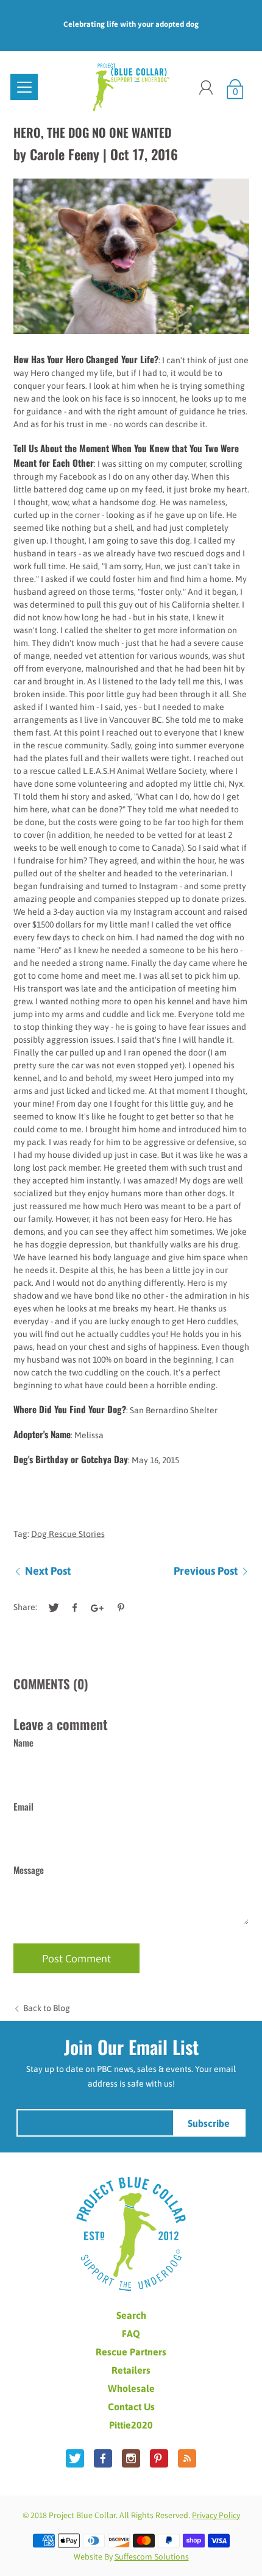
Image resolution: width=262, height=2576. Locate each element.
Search (131, 2315)
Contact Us (131, 2407)
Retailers (131, 2370)
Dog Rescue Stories (68, 1534)
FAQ (131, 2333)
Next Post (48, 1571)
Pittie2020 (131, 2425)
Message (29, 1870)
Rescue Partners (131, 2352)
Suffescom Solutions (152, 2556)
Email (23, 1806)
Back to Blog (47, 2008)
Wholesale (131, 2388)
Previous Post (206, 1571)
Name (23, 1742)
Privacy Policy (216, 2515)
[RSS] (187, 2458)
